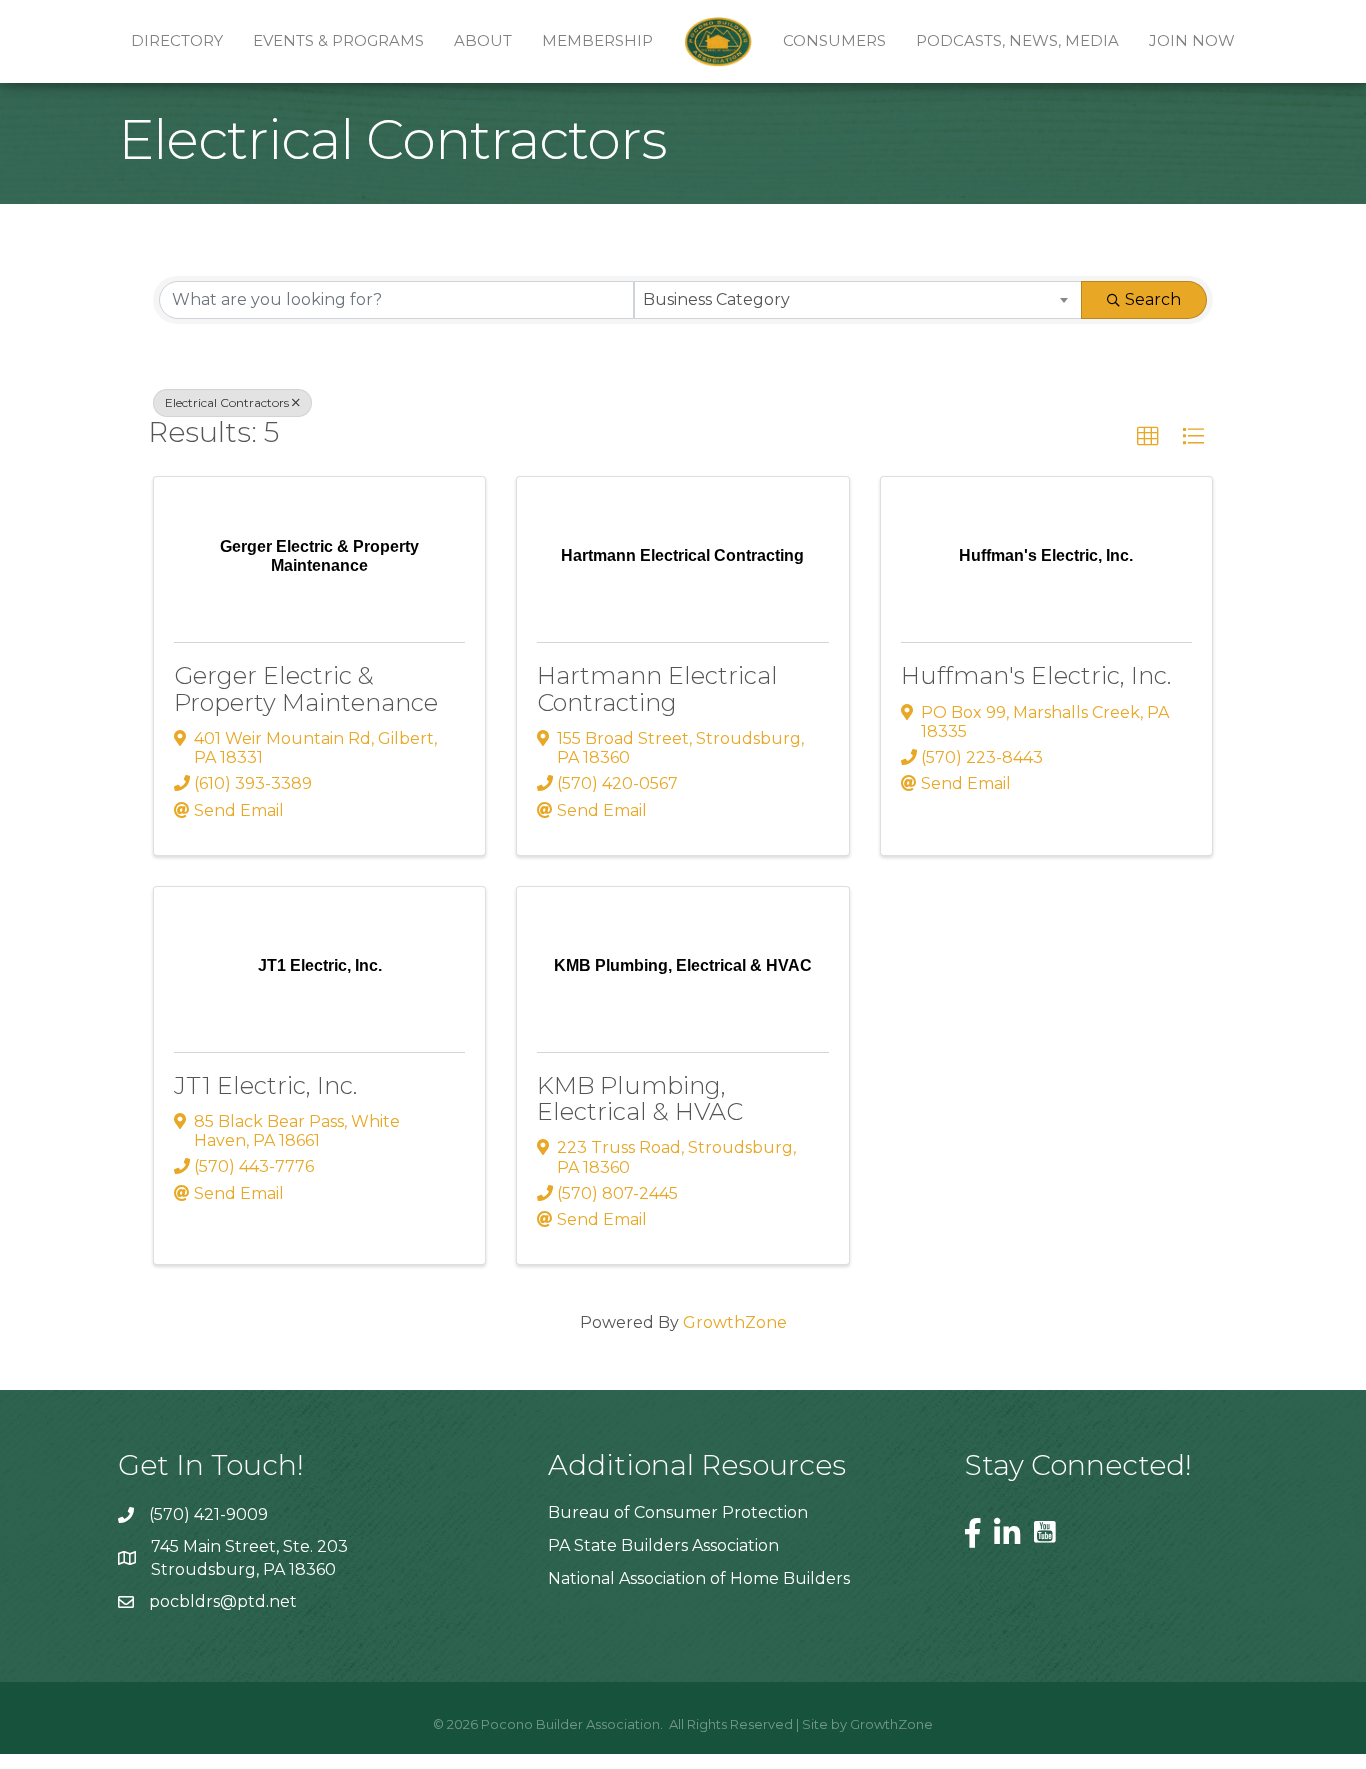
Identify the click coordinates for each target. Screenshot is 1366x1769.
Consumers (834, 40)
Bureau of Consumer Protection (678, 1512)
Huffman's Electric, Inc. (1036, 675)
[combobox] (858, 300)
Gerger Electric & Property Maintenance (306, 688)
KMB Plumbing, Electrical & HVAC (640, 1098)
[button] (1148, 437)
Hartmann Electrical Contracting (657, 688)
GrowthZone (735, 1322)
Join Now (1192, 40)
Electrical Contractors (227, 402)
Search (1153, 299)
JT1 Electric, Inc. (265, 1085)
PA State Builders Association (663, 1545)
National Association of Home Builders (699, 1578)
